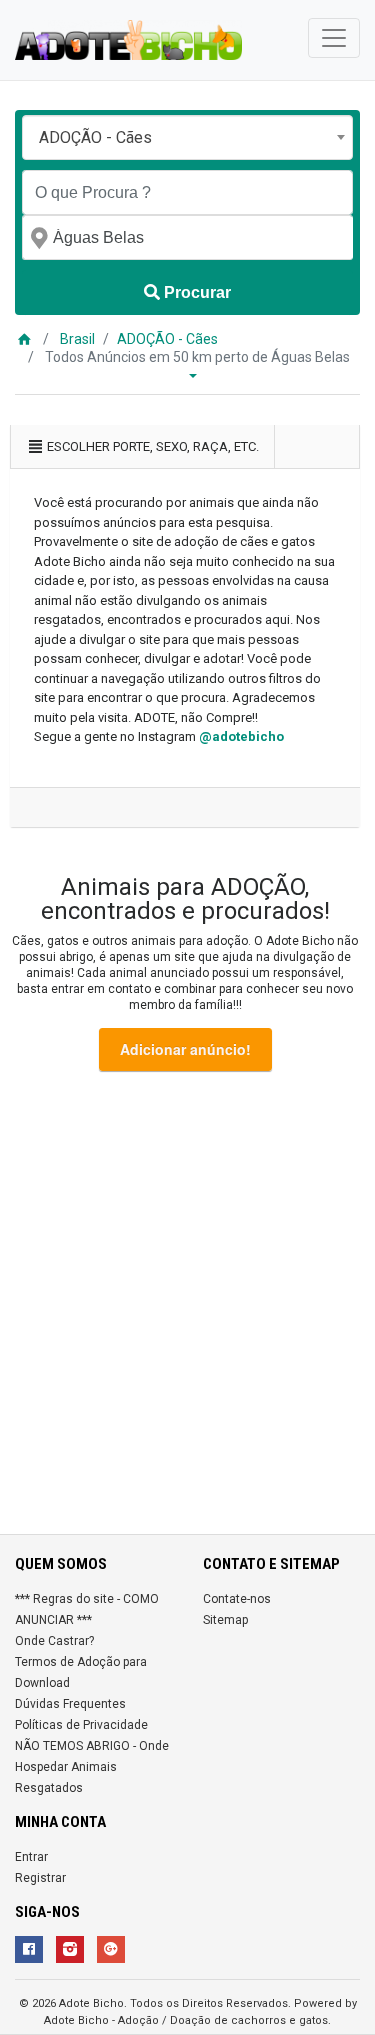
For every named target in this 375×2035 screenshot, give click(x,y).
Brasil (77, 339)
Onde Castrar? (54, 1641)
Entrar (31, 1857)
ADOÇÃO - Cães (167, 339)
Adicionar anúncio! (185, 1049)
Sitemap (225, 1620)
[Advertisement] (187, 1306)
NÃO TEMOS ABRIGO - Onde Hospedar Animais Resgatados (92, 1767)
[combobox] (187, 137)
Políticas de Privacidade (81, 1725)
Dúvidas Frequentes (70, 1704)
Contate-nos (237, 1599)
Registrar (40, 1878)
